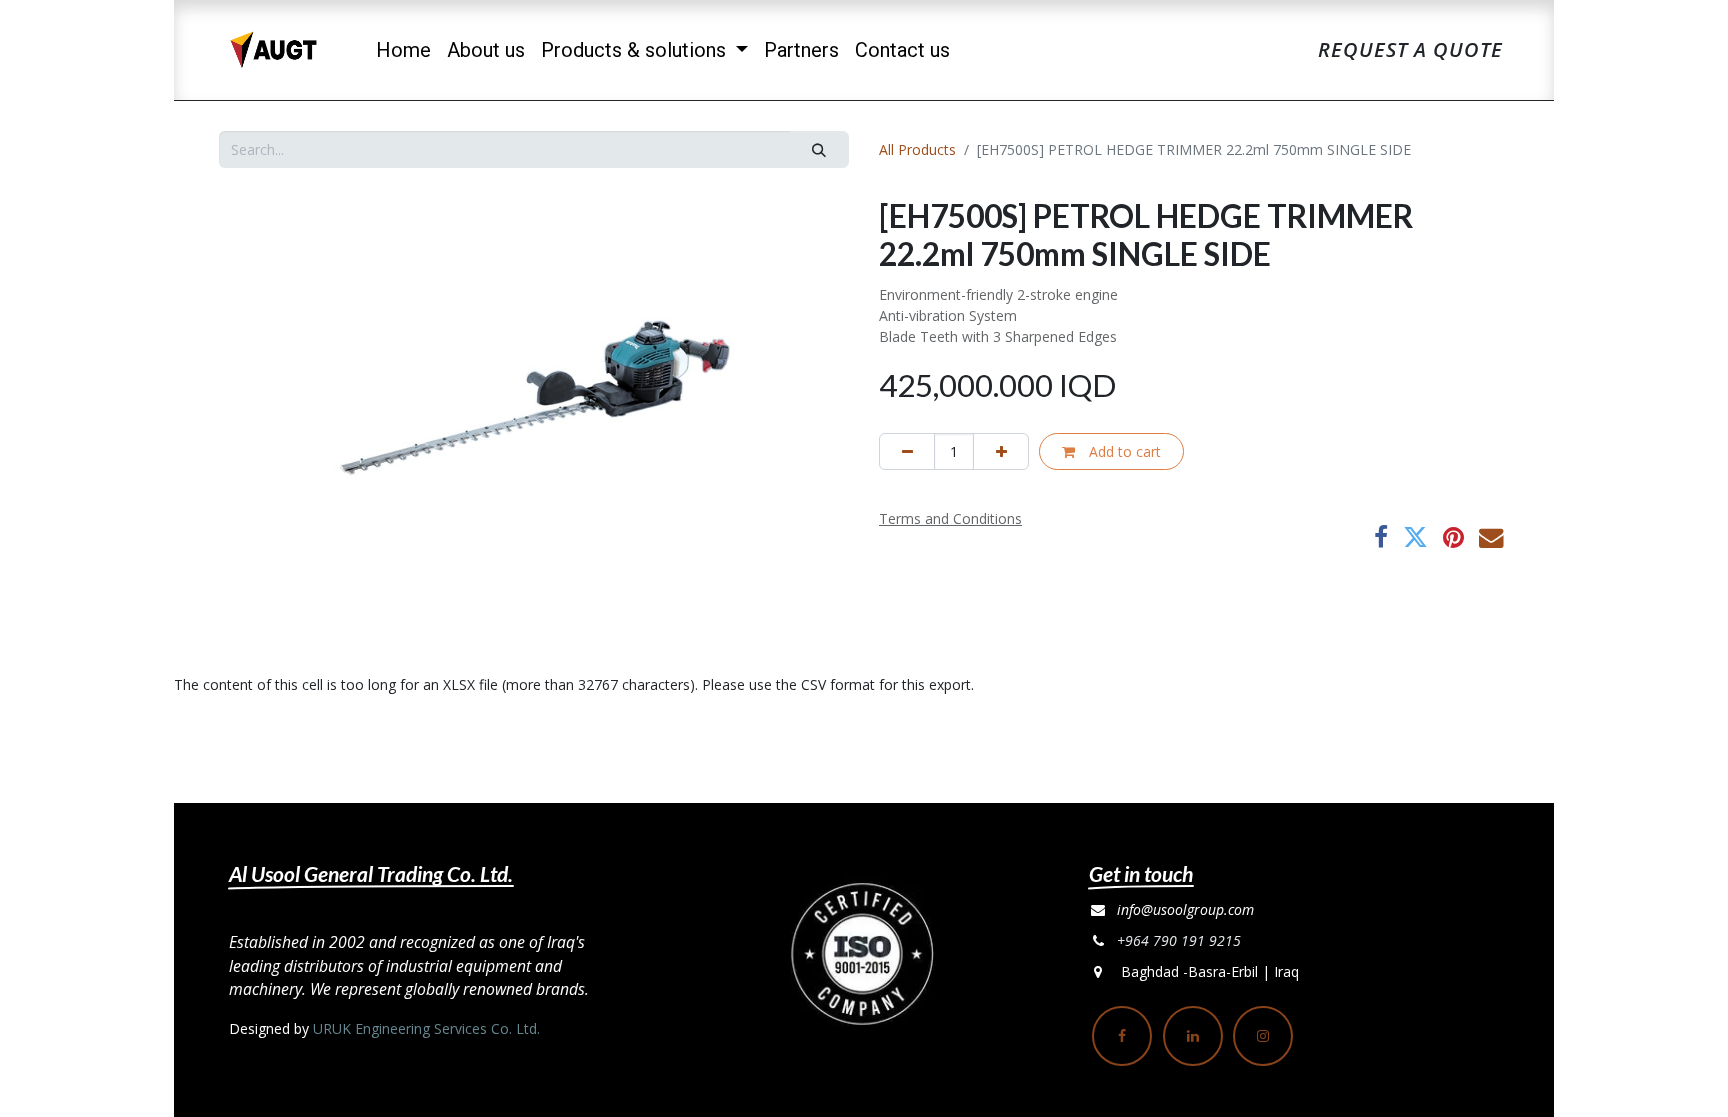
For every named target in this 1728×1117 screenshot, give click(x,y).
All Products (917, 149)
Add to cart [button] (1123, 451)
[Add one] (1001, 451)
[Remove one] (907, 451)
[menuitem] (403, 50)
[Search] (819, 149)
